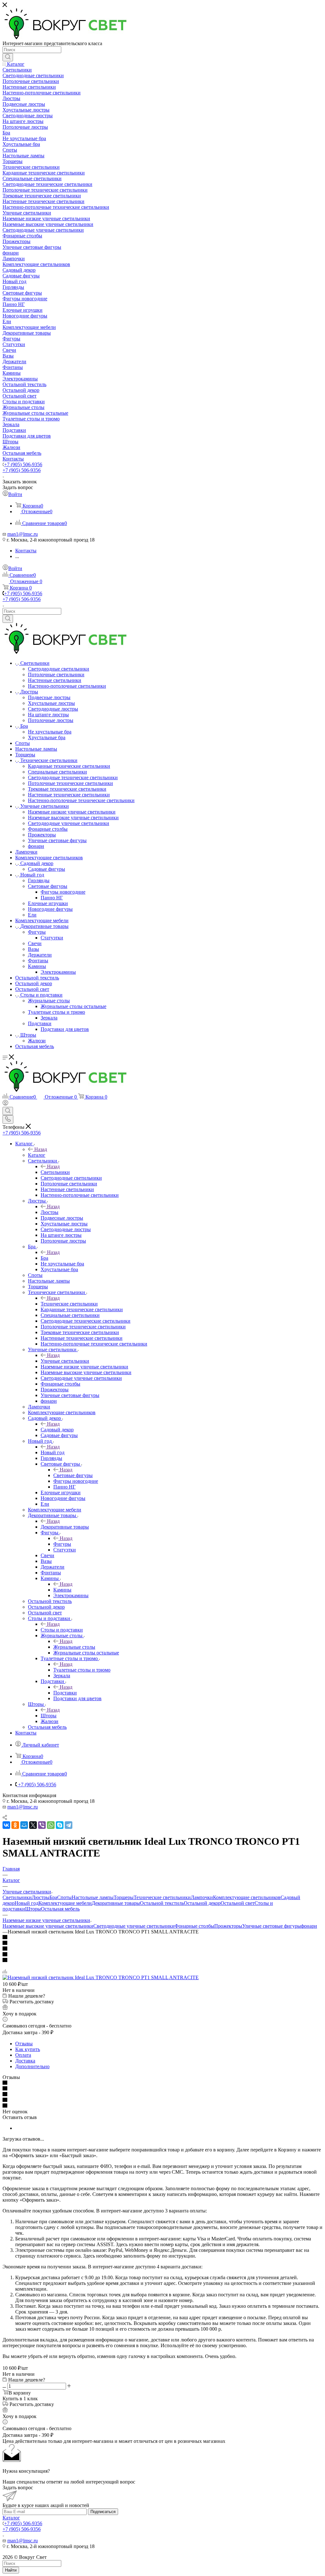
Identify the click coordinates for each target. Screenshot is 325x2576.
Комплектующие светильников (247, 1897)
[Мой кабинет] (5, 1104)
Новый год (53, 1452)
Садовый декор (57, 1430)
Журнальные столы (74, 1647)
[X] (33, 1825)
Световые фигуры (73, 1475)
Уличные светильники (65, 1361)
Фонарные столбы (194, 1926)
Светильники (55, 1172)
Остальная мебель (60, 1909)
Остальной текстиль (162, 1903)
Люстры (50, 1212)
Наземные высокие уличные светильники (48, 1926)
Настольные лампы (93, 1897)
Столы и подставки (62, 1630)
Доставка (25, 2061)
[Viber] (42, 1825)
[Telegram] (69, 1825)
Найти (11, 2570)
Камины (62, 1590)
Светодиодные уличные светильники (134, 1926)
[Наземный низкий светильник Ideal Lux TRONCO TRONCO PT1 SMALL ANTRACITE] (101, 1977)
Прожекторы (228, 1926)
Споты (64, 1897)
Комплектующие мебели (65, 1903)
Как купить (28, 2049)
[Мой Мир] (24, 1825)
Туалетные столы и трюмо (82, 1670)
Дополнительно (32, 2066)
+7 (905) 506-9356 (23, 464)
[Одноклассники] (15, 1825)
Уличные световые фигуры (272, 1926)
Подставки (65, 1693)
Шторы (49, 1716)
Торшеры (124, 1897)
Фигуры (62, 1544)
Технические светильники (69, 1304)
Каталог (37, 1155)
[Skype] (60, 1825)
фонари (309, 1926)
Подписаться (103, 2512)
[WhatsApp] (51, 1825)
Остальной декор (202, 1903)
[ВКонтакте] (6, 1825)
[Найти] (8, 57)
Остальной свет (238, 1903)
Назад (41, 1149)
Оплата (23, 2055)
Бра (44, 1258)
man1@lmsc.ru (23, 534)
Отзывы (24, 2044)
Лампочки (202, 1897)
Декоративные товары (65, 1527)
